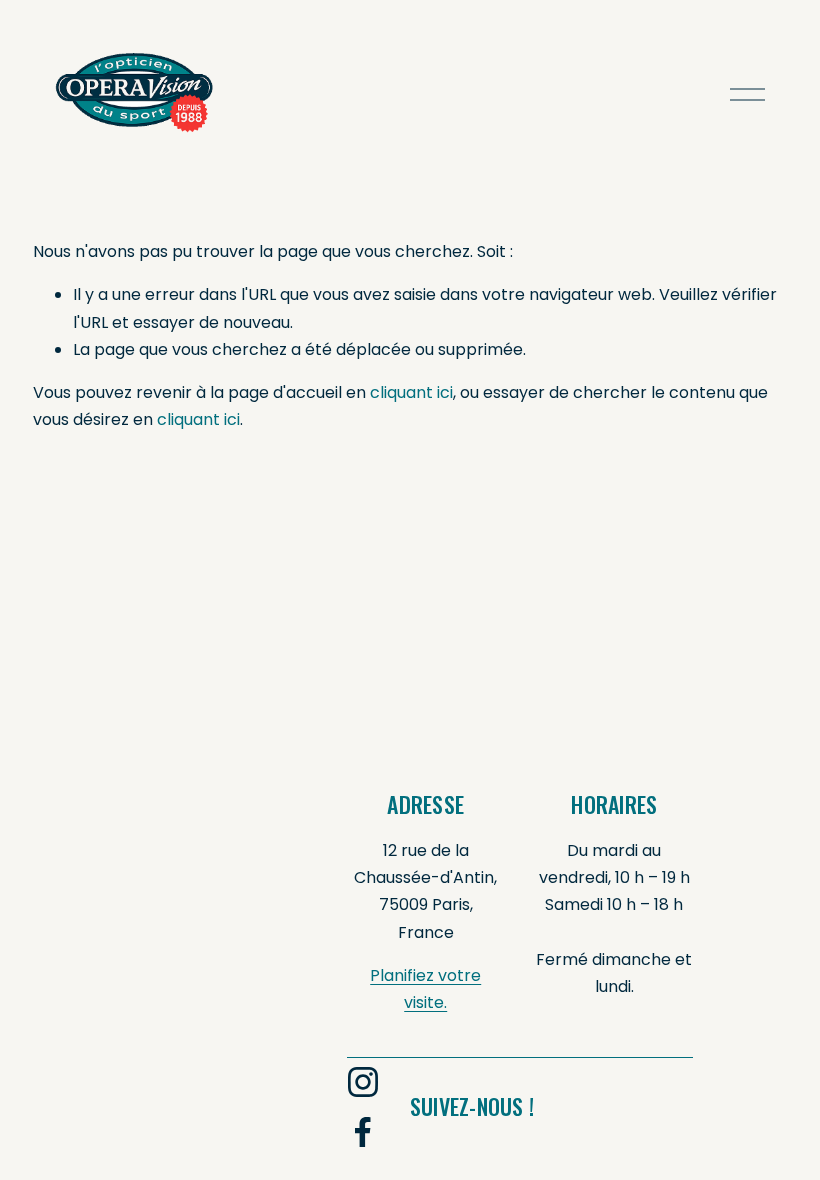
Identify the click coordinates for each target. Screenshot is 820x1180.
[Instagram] (363, 1082)
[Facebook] (363, 1132)
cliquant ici (411, 392)
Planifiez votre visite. (425, 989)
